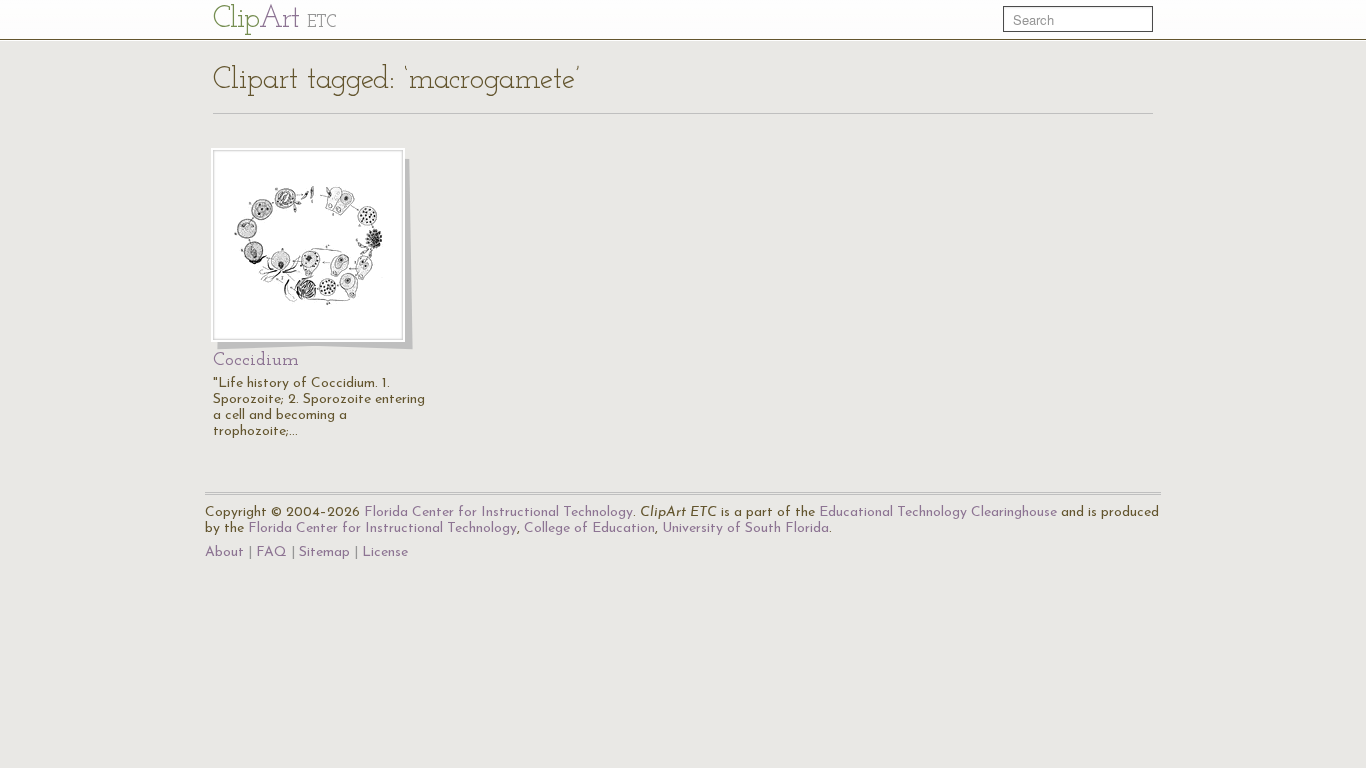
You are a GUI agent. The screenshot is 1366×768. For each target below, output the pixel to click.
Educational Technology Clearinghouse (938, 512)
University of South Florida (745, 528)
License (385, 552)
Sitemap (324, 552)
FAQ (271, 552)
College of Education (589, 528)
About (224, 552)
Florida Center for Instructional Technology (498, 512)
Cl (274, 19)
